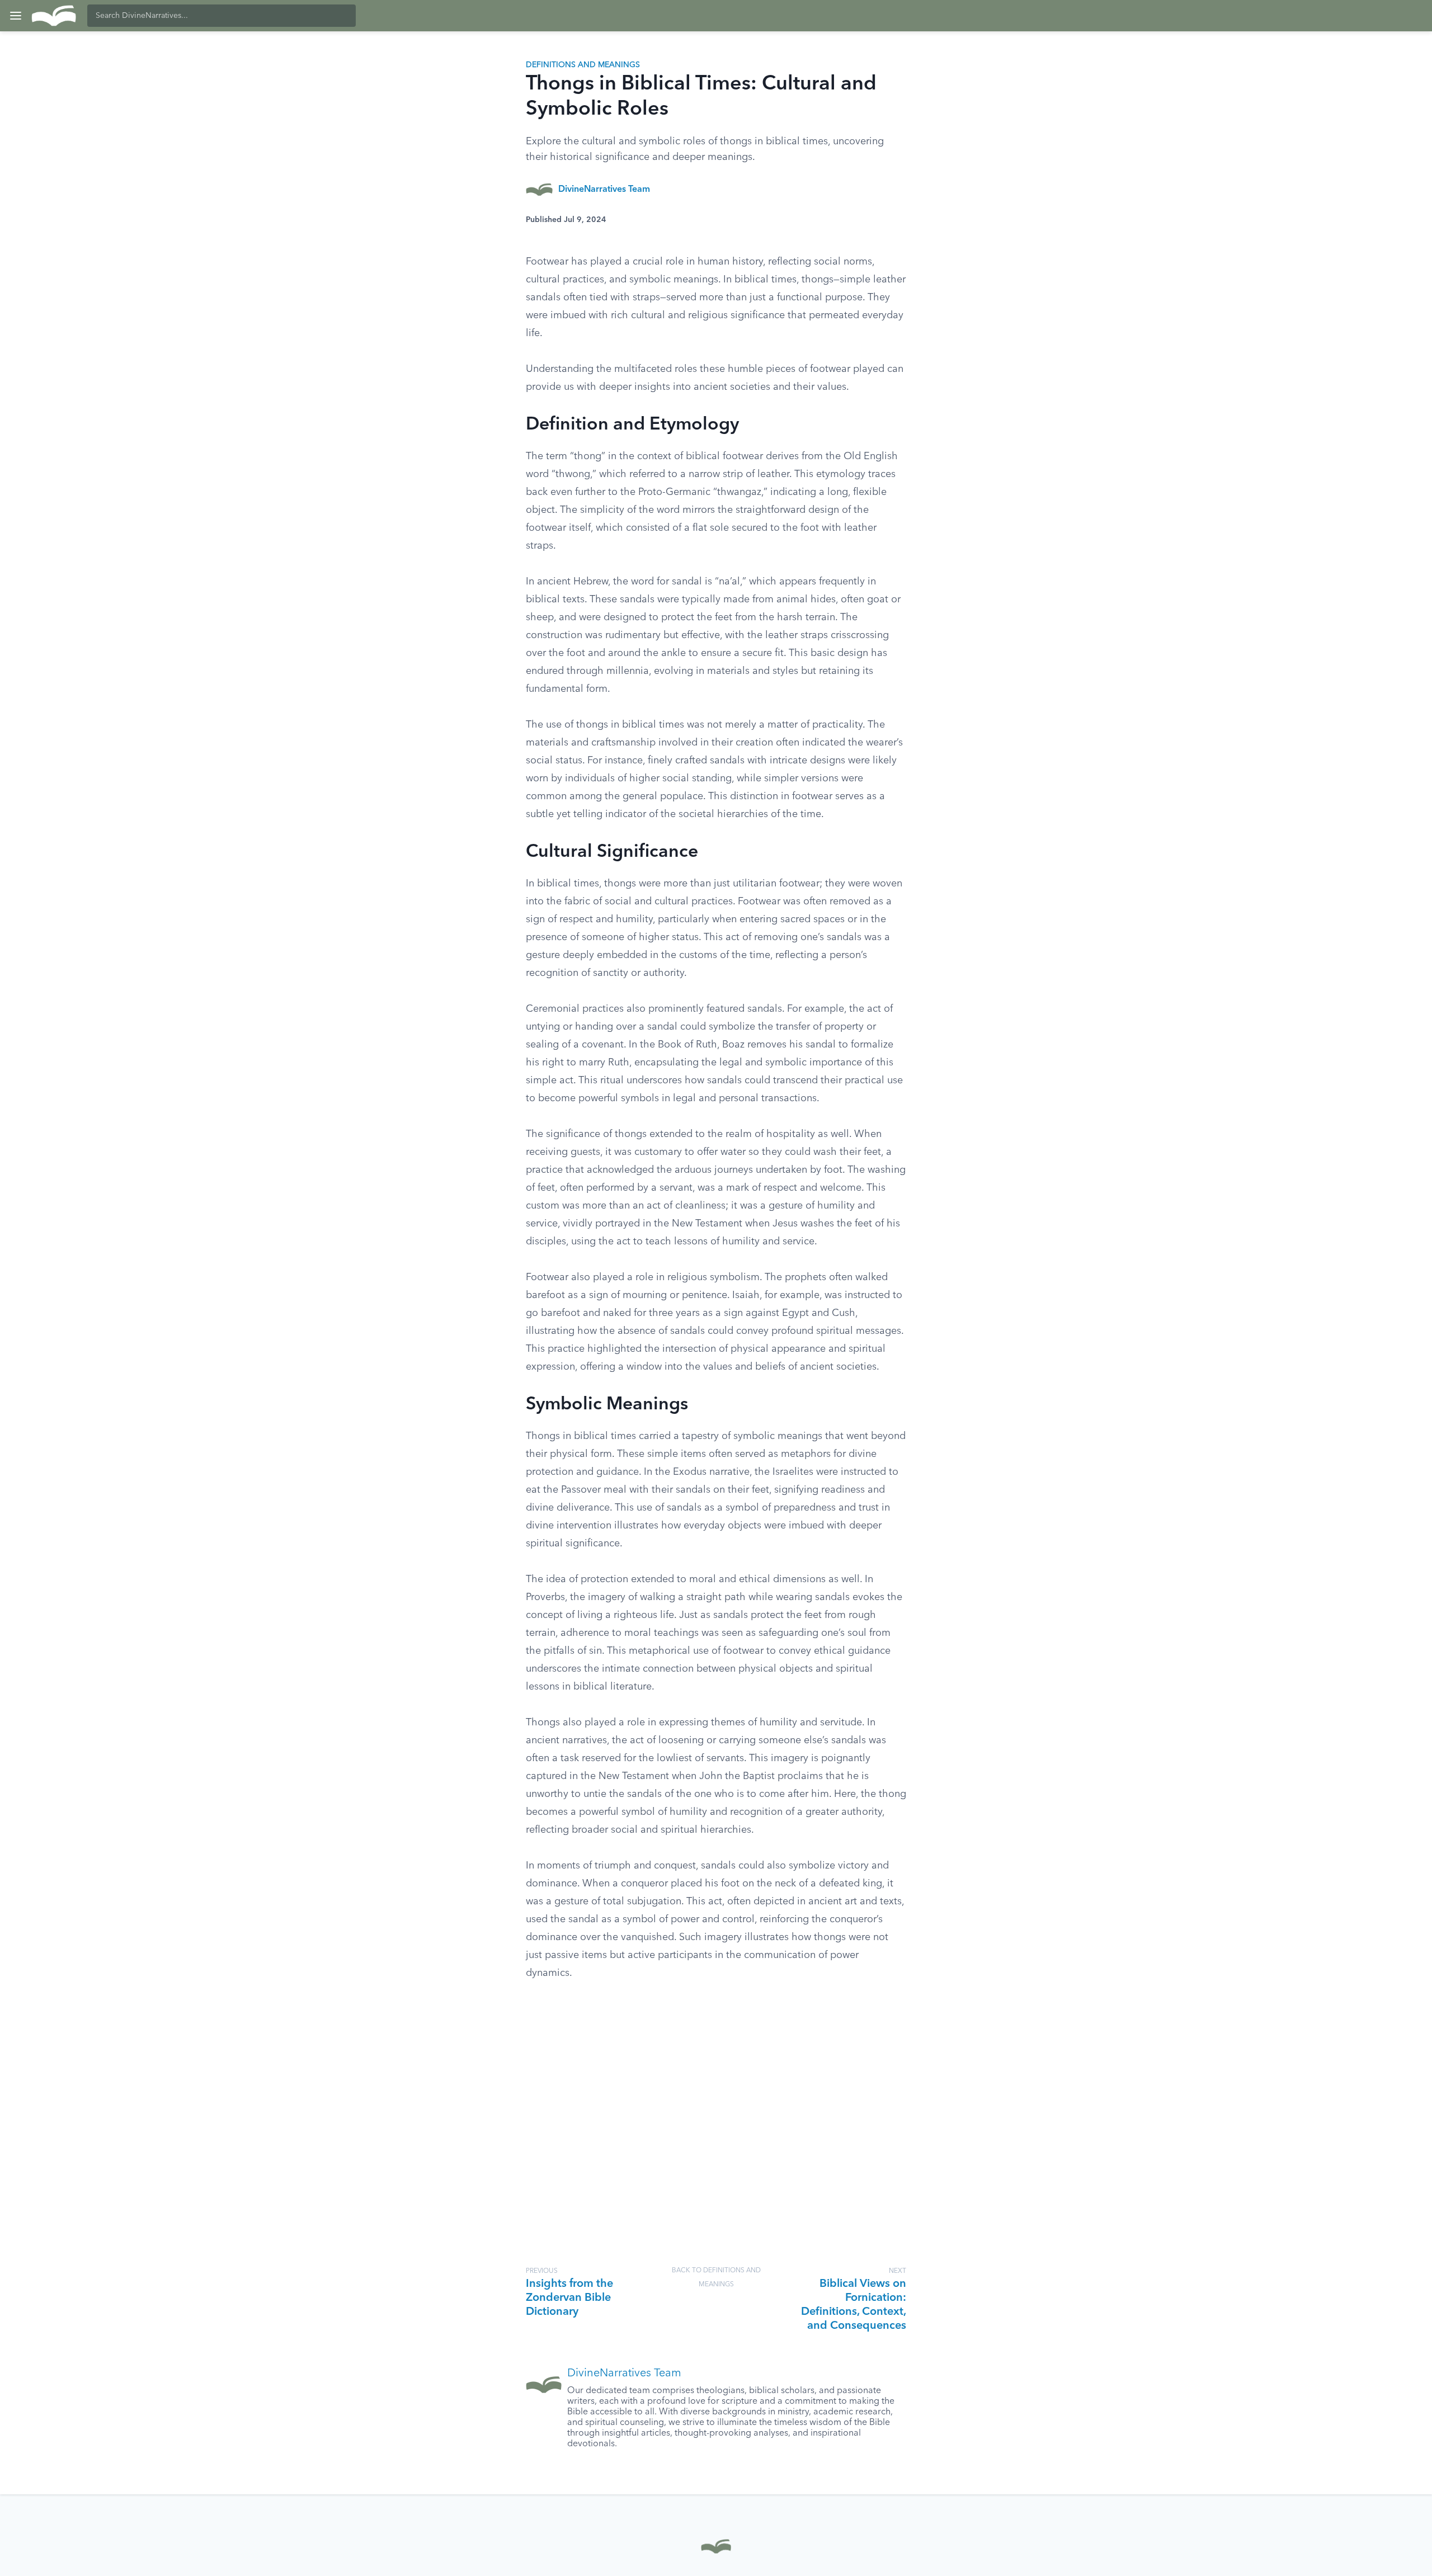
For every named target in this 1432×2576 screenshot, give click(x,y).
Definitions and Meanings (583, 65)
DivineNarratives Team (604, 190)
